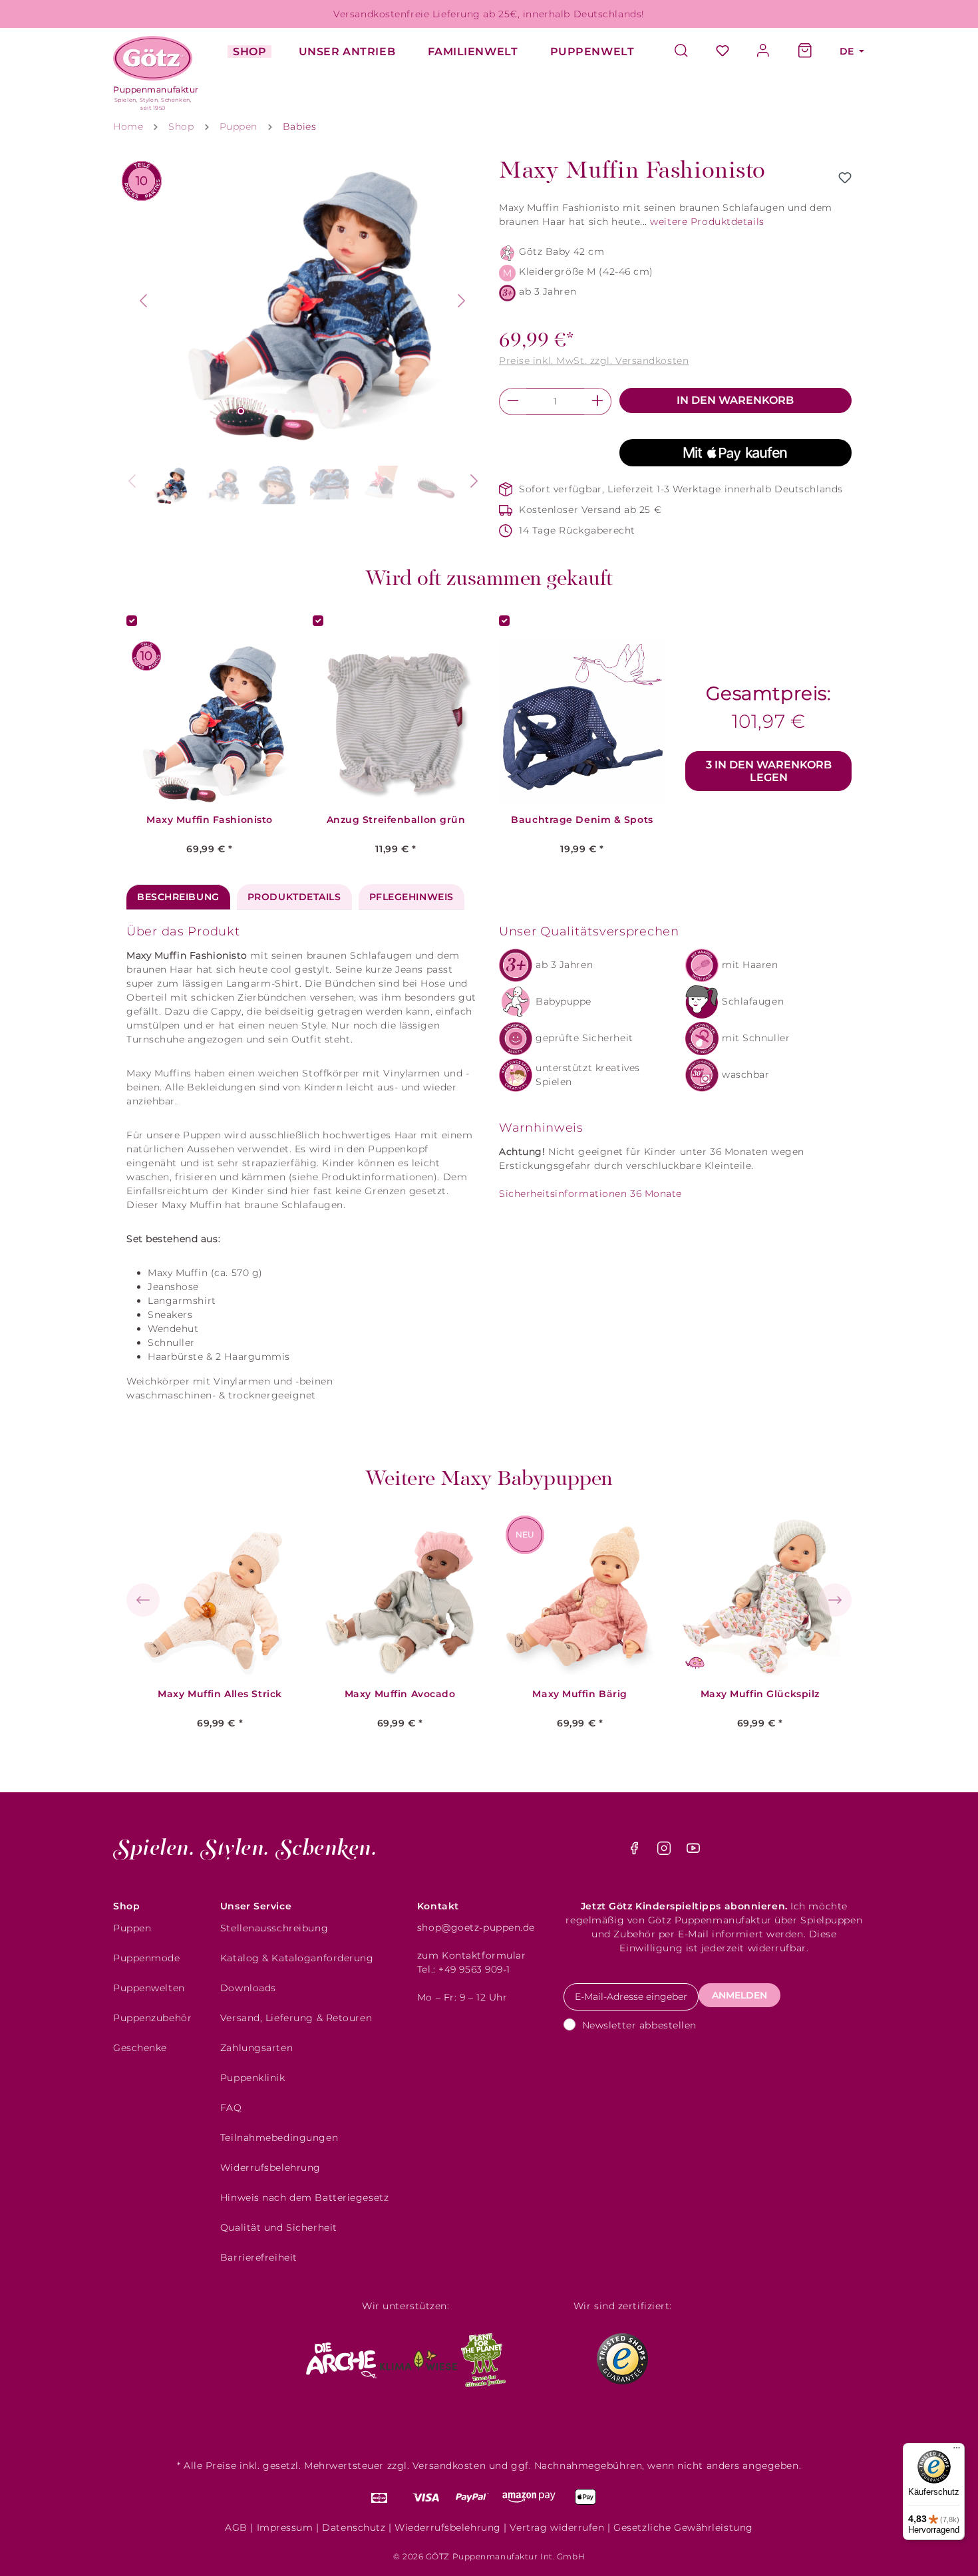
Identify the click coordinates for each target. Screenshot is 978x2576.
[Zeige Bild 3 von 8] (276, 411)
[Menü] (957, 2451)
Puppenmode (147, 1958)
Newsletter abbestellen (639, 2025)
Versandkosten (449, 2466)
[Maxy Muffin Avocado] (400, 1595)
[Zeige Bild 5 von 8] (311, 411)
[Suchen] (688, 52)
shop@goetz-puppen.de (476, 1927)
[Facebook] (636, 1851)
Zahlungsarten (256, 2048)
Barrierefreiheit (259, 2257)
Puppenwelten (149, 1988)
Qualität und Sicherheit (279, 2227)
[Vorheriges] (143, 301)
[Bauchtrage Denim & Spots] (582, 721)
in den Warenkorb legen (769, 771)
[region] (303, 334)
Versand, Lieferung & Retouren (296, 2018)
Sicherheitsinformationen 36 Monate (590, 1194)
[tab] (178, 897)
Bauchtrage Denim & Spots (582, 820)
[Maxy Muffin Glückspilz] (760, 1595)
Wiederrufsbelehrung (448, 2527)
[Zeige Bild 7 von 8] (347, 411)
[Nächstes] (462, 301)
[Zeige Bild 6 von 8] (329, 411)
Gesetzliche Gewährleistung (683, 2527)
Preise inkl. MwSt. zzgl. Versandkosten (594, 361)
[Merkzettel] (723, 52)
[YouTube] (693, 1851)
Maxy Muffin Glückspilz (760, 1694)
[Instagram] (666, 1851)
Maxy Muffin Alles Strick (220, 1694)
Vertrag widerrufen (557, 2527)
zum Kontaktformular (472, 1955)
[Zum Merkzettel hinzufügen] (845, 178)
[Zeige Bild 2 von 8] (258, 411)
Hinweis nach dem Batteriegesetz (304, 2197)
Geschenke (140, 2048)
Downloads (248, 1988)
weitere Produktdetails (707, 222)
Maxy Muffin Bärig (580, 1694)
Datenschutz (354, 2527)
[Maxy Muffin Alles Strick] (220, 1595)
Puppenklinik (253, 2078)
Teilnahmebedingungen (279, 2138)
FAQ (231, 2108)
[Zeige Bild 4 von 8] (293, 411)
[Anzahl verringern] (513, 402)
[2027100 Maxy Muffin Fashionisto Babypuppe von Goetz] (303, 301)
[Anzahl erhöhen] (598, 402)
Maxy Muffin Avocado (400, 1694)
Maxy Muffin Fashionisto (210, 820)
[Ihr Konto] (764, 52)
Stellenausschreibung (274, 1928)
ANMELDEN (739, 1995)
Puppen (132, 1928)
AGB (236, 2527)
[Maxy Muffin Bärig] (580, 1595)
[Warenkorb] (805, 52)
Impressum (285, 2527)
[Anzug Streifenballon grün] (396, 721)
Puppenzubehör (152, 2018)
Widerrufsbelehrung (270, 2168)
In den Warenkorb (735, 400)
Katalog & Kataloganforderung (297, 1958)
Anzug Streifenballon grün (396, 820)
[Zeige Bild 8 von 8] (365, 411)
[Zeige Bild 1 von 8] (241, 411)
